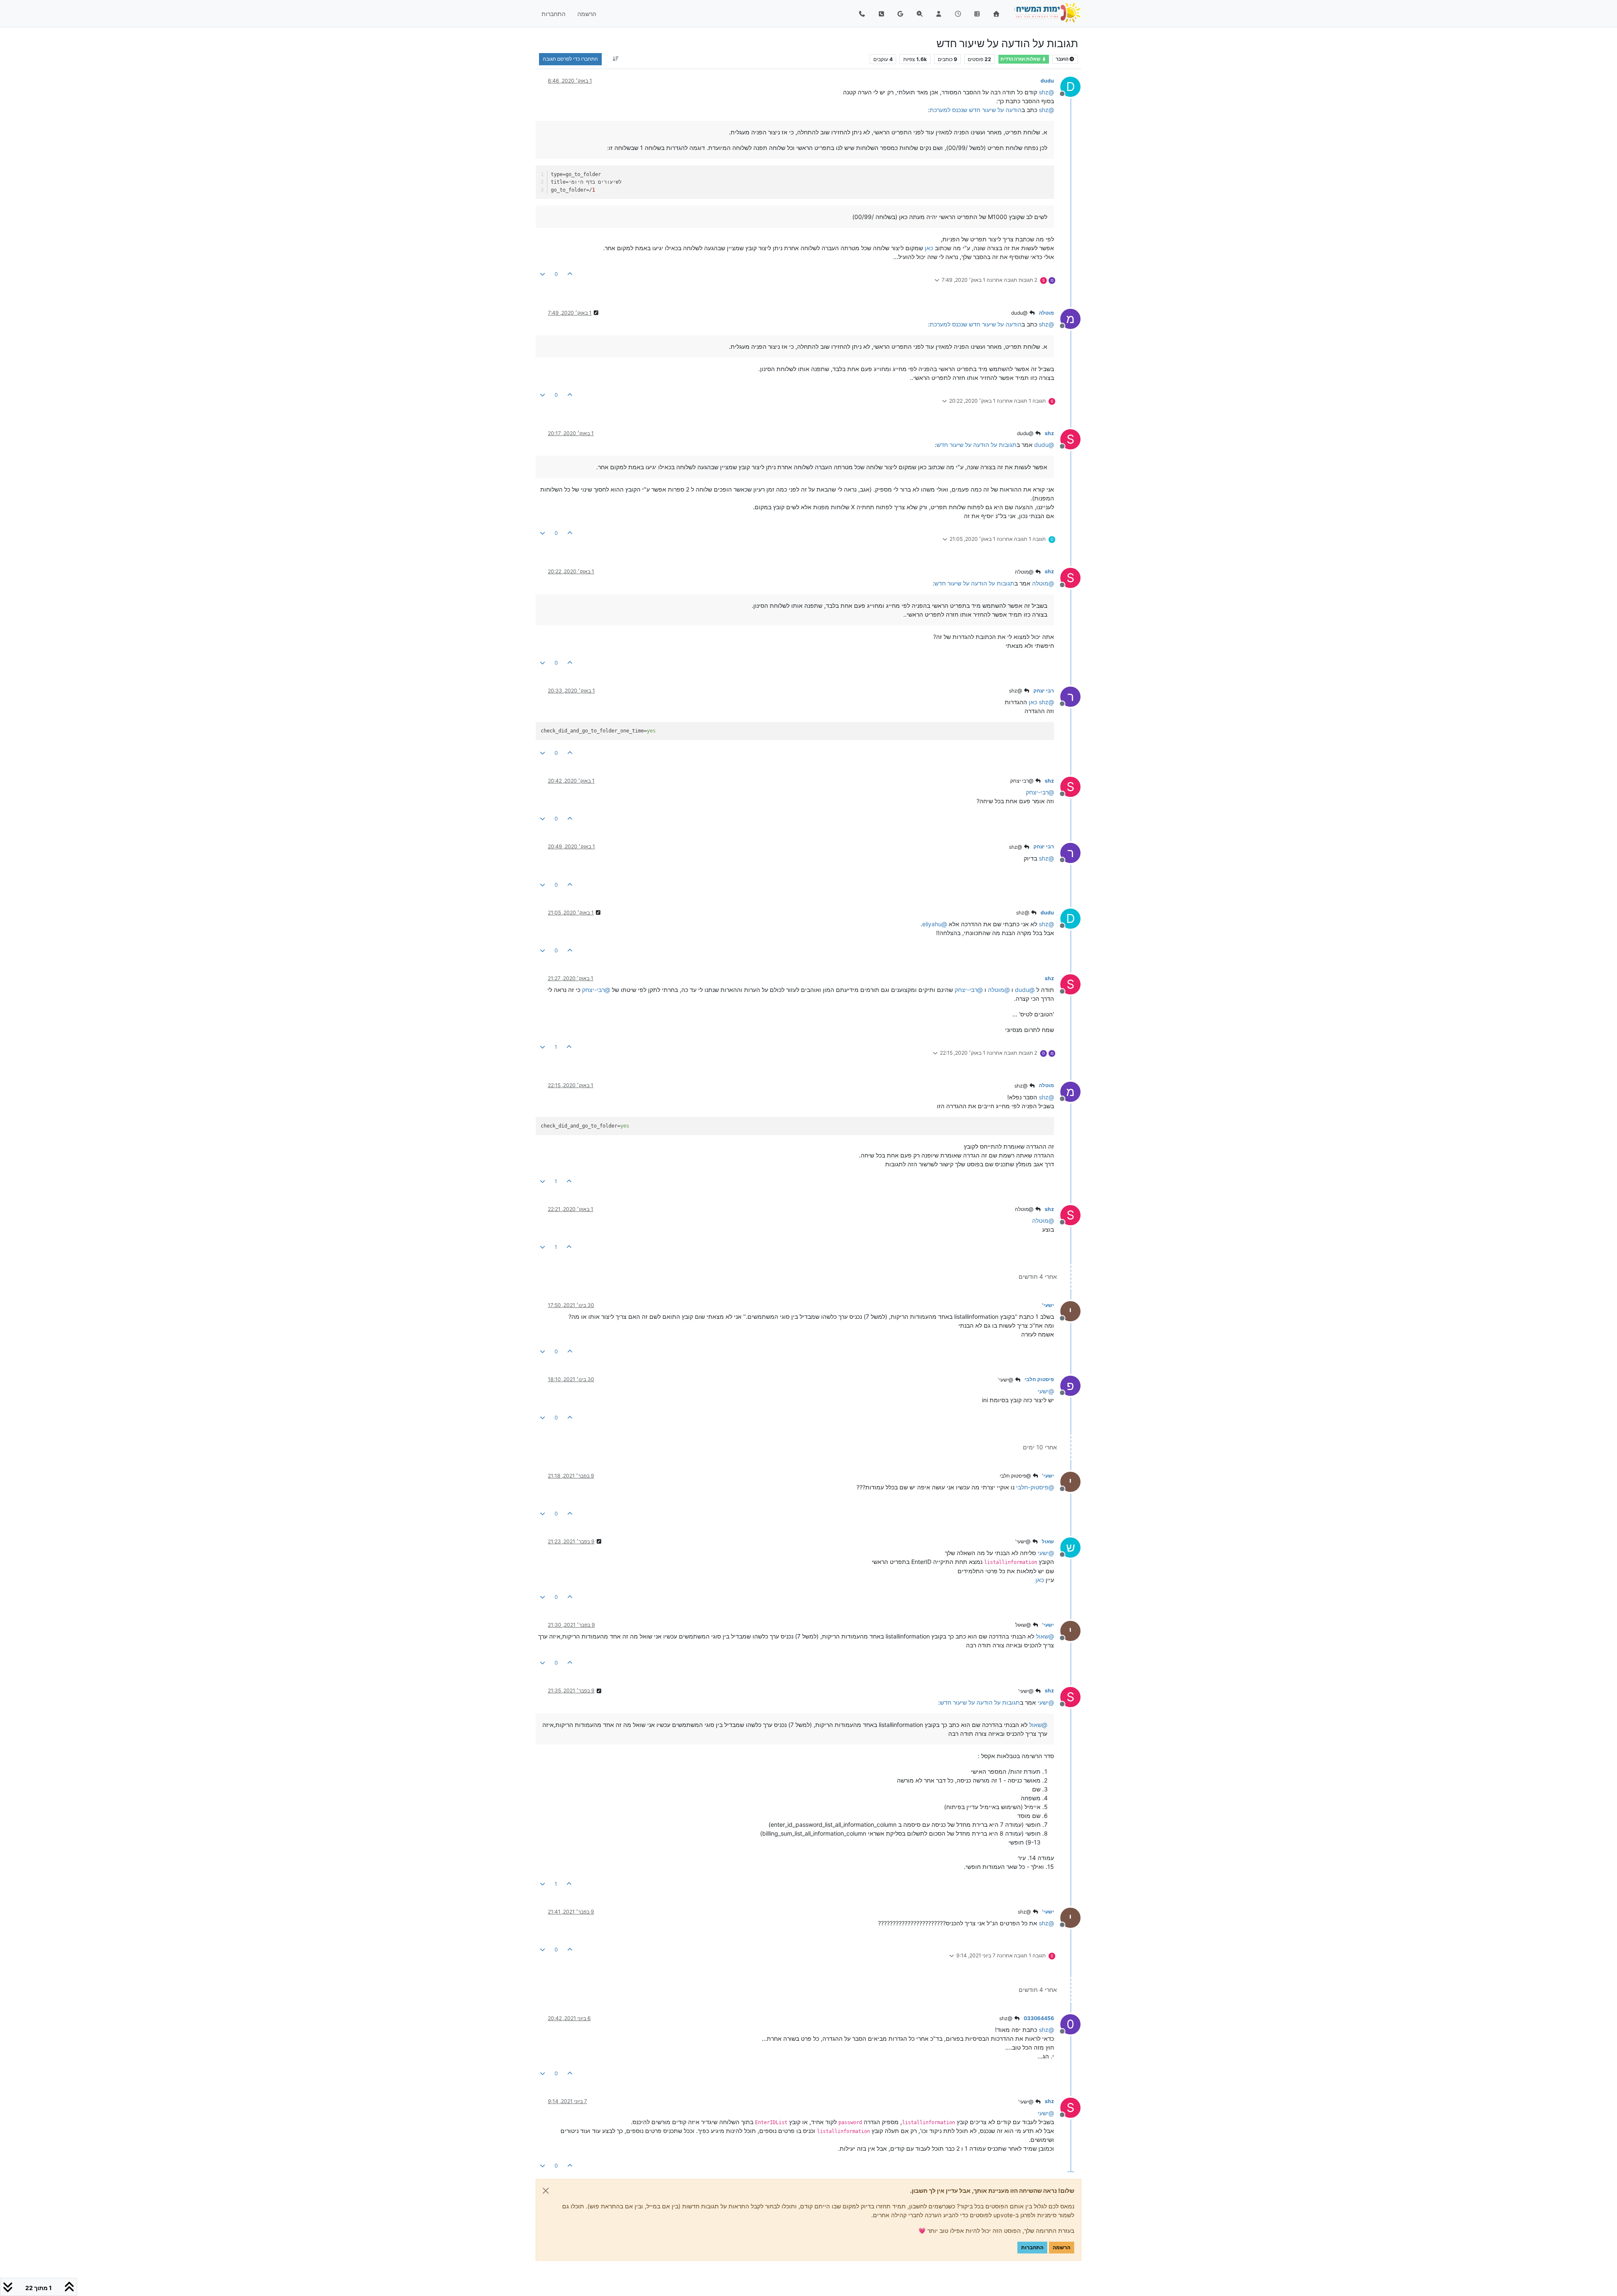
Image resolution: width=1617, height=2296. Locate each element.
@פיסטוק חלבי (1016, 1476)
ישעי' (1048, 1305)
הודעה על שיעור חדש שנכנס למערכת (976, 110)
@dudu (1020, 313)
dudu (1047, 81)
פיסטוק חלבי (1039, 1379)
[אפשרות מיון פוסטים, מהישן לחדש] (615, 59)
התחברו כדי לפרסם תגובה (570, 59)
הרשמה (1062, 2247)
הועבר (1062, 59)
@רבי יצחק (1022, 781)
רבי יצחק (1044, 691)
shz (1049, 433)
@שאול (1024, 1625)
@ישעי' (1006, 1380)
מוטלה (1046, 313)
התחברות (1032, 2247)
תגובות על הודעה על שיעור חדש (977, 445)
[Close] (546, 2191)
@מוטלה (1025, 572)
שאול (1048, 1541)
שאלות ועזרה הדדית (1021, 59)
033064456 (1039, 2018)
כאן (929, 248)
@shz (1016, 691)
